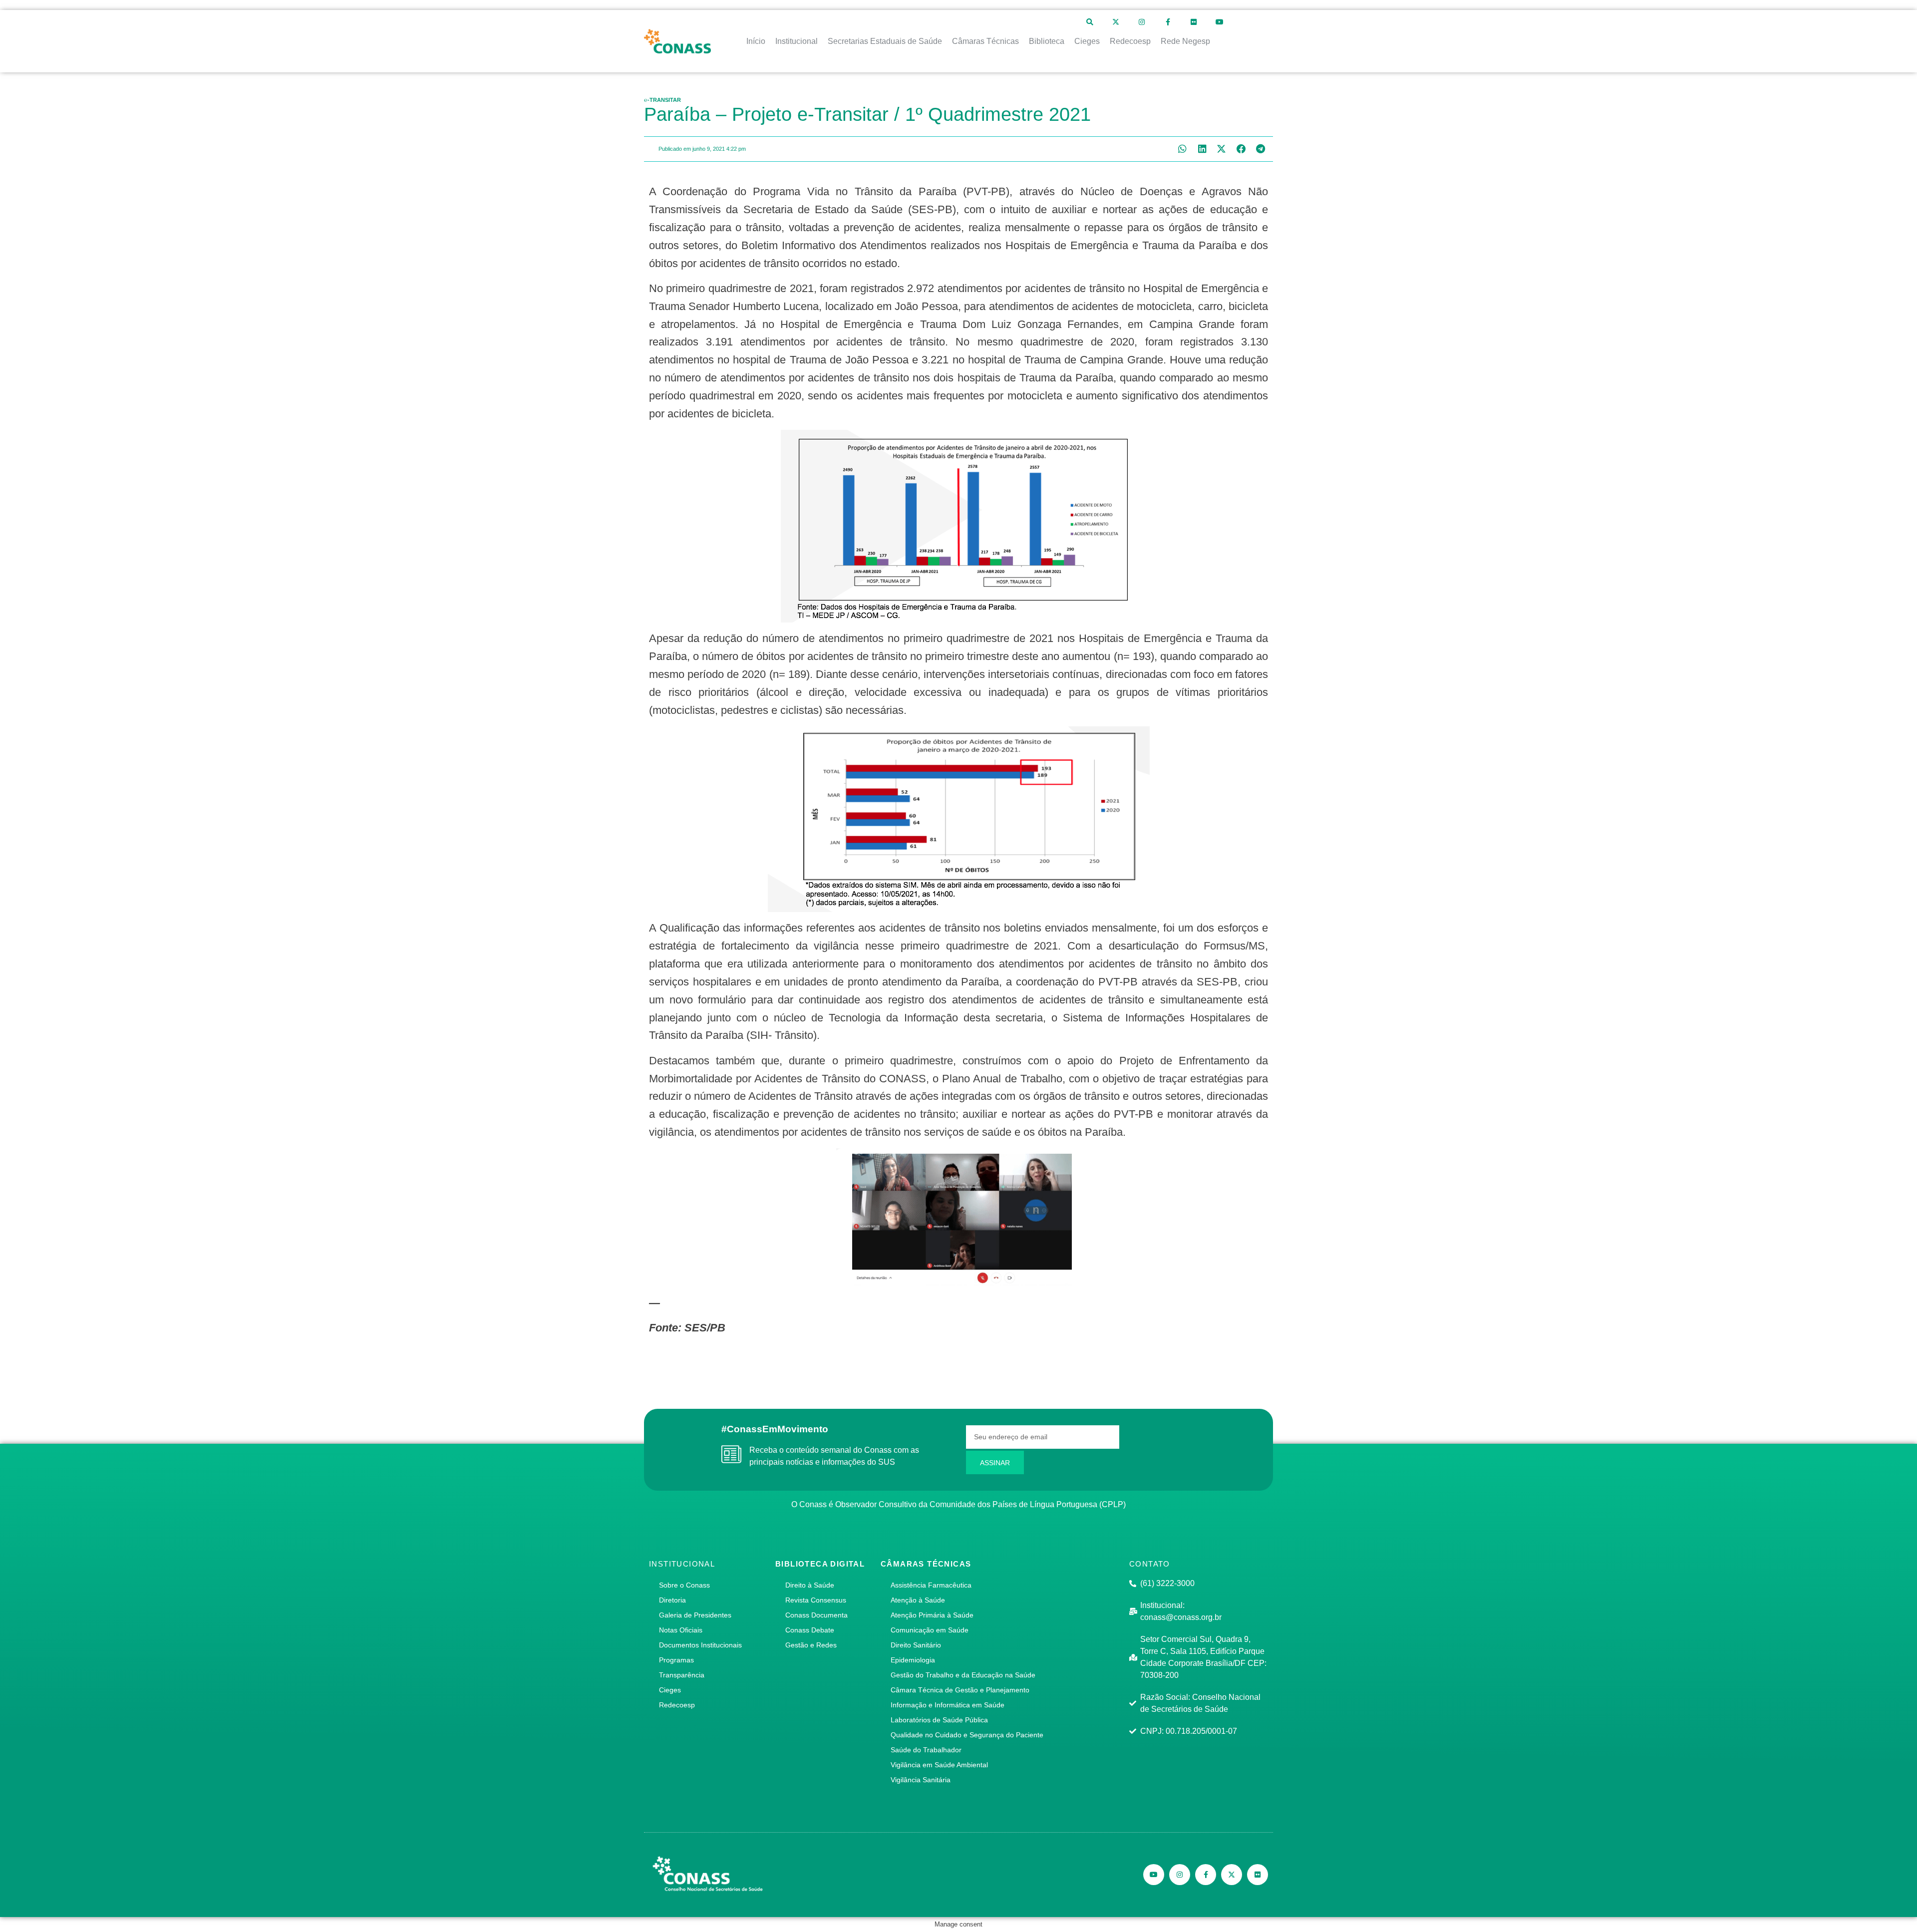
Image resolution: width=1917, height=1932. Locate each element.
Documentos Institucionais (700, 1645)
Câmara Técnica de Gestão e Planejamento (960, 1690)
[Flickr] (1194, 22)
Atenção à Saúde (918, 1600)
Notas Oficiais (681, 1630)
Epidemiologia (913, 1660)
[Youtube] (1220, 22)
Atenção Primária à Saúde (932, 1615)
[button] (1182, 149)
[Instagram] (1142, 22)
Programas (676, 1660)
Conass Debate (810, 1630)
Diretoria (672, 1600)
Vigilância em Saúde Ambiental (939, 1765)
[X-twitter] (1116, 22)
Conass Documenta (816, 1615)
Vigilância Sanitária (921, 1780)
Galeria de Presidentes (695, 1615)
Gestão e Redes (811, 1645)
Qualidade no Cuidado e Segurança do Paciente (967, 1735)
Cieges (670, 1690)
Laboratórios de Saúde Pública (939, 1720)
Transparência (682, 1675)
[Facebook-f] (1168, 22)
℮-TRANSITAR (662, 100)
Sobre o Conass (684, 1585)
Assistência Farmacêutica (931, 1585)
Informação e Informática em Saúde (948, 1705)
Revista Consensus (816, 1600)
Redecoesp (677, 1705)
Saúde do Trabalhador (926, 1750)
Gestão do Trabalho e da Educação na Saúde (963, 1675)
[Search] (1090, 22)
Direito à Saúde (810, 1585)
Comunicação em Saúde (930, 1630)
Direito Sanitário (916, 1645)
